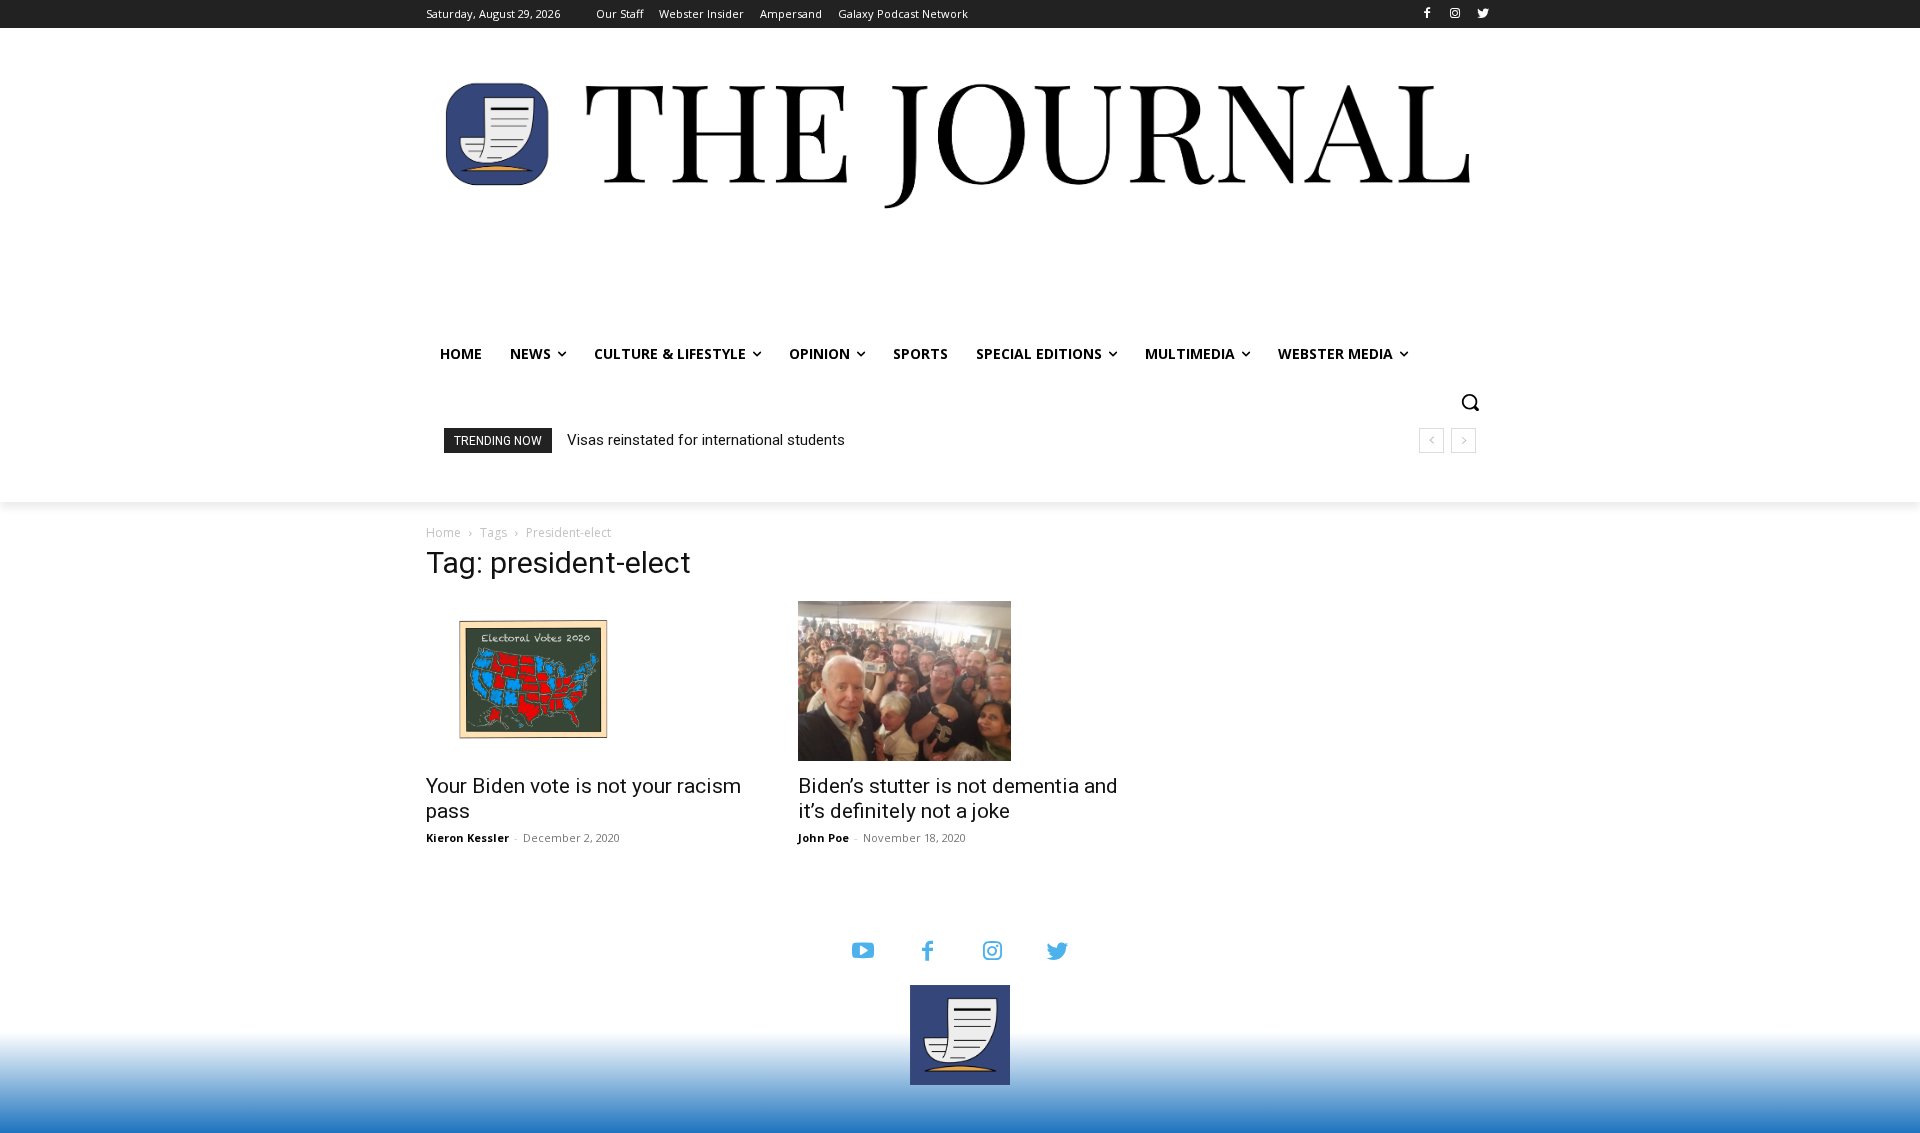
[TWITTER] (1057, 952)
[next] (1463, 440)
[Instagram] (1454, 14)
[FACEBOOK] (927, 952)
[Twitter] (1482, 14)
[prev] (1431, 440)
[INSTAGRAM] (992, 952)
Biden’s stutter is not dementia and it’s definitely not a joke (958, 798)
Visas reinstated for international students (706, 440)
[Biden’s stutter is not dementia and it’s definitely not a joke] (960, 681)
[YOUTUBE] (862, 952)
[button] (1470, 402)
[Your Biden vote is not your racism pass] (588, 681)
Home (443, 532)
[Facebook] (1427, 14)
